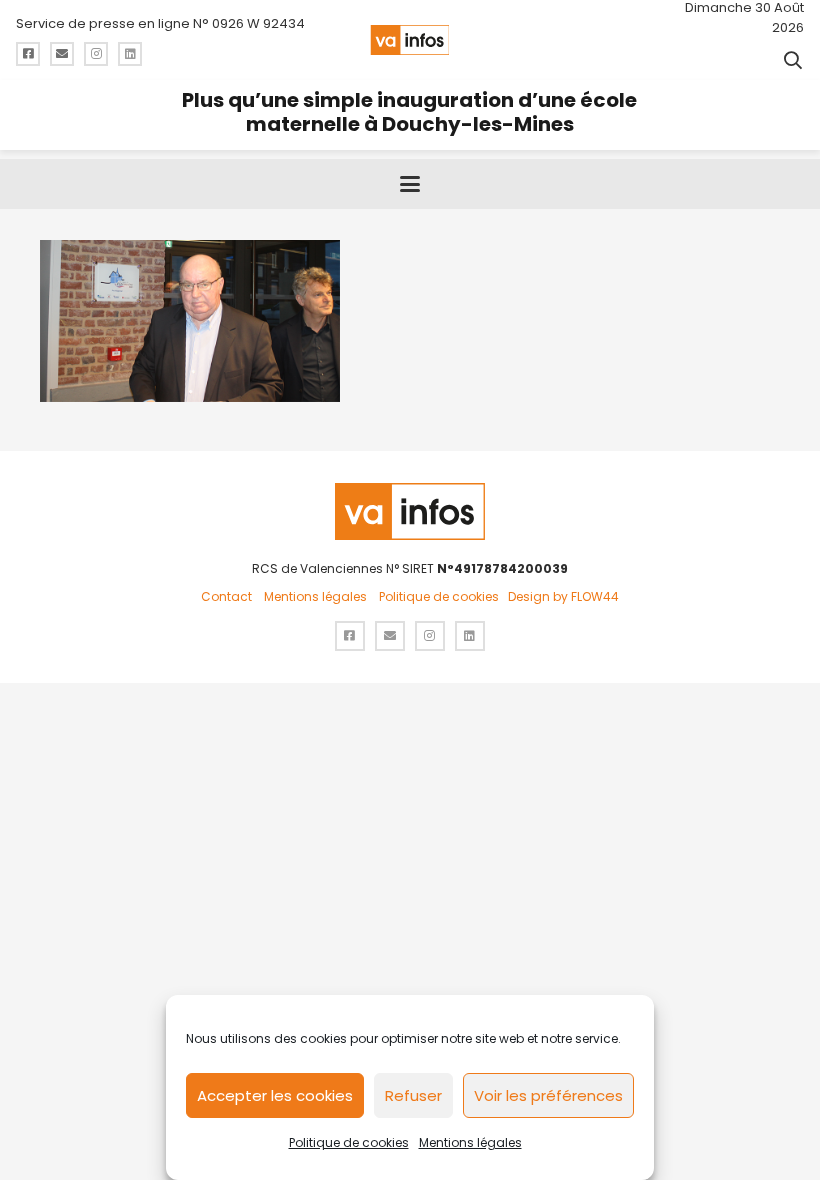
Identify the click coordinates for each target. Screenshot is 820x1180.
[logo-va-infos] (409, 40)
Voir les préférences (548, 1095)
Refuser (413, 1095)
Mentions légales (470, 1142)
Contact (226, 596)
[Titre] (28, 54)
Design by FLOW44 (563, 596)
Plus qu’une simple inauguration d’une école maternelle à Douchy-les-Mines (409, 112)
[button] (793, 60)
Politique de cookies (349, 1142)
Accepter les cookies (275, 1095)
